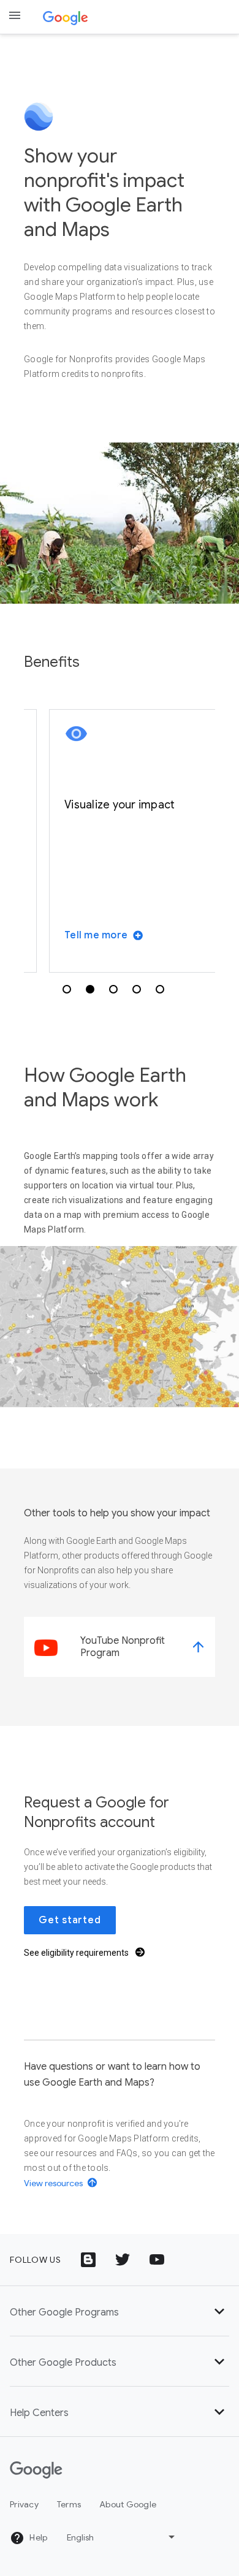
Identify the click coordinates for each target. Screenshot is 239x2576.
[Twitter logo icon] (123, 2260)
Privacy (24, 2504)
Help (37, 2537)
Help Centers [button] (39, 2413)
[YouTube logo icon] (157, 2260)
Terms (69, 2504)
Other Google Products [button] (63, 2363)
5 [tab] (160, 989)
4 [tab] (137, 989)
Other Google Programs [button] (64, 2312)
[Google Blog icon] (88, 2260)
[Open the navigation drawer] (15, 15)
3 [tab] (113, 989)
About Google (128, 2504)
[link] (120, 1647)
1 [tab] (67, 989)
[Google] (66, 17)
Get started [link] (70, 1920)
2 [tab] (90, 989)
